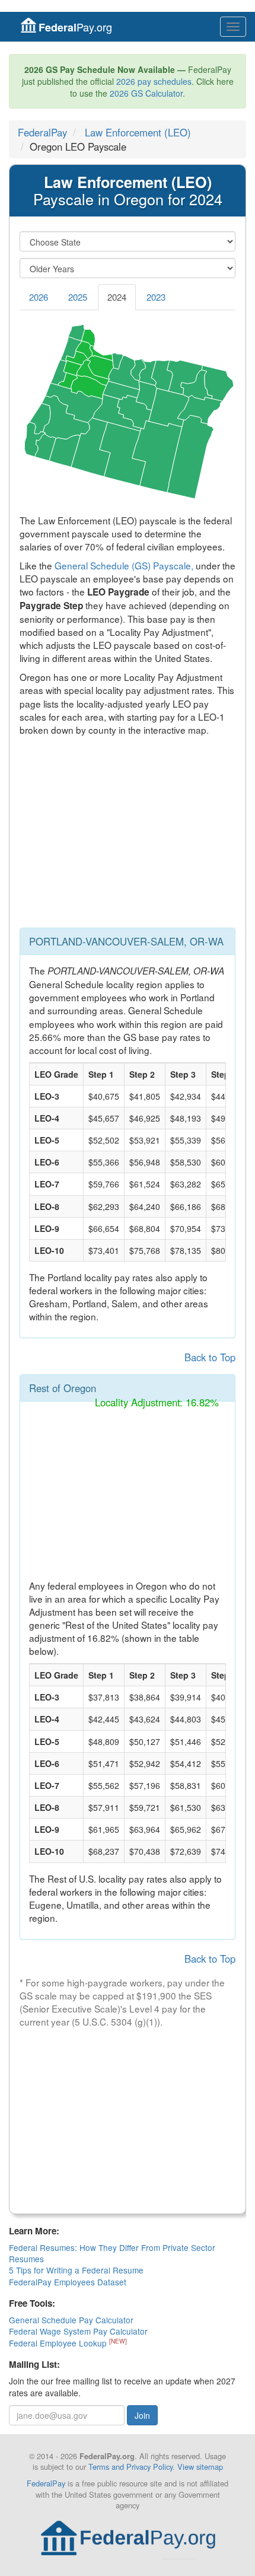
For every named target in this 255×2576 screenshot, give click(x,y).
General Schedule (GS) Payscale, (124, 565)
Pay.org (75, 27)
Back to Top (210, 1357)
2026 (39, 297)
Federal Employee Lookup (59, 2343)
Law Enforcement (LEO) (138, 132)
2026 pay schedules (154, 81)
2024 (117, 297)
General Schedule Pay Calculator (71, 2320)
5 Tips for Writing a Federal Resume (76, 2270)
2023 (156, 297)
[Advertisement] (128, 835)
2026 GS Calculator (146, 93)
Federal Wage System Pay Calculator (78, 2331)
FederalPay (42, 132)
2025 (78, 297)
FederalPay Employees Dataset (68, 2282)
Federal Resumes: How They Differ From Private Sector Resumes (112, 2253)
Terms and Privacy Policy (130, 2467)
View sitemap (200, 2467)
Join (142, 2415)
